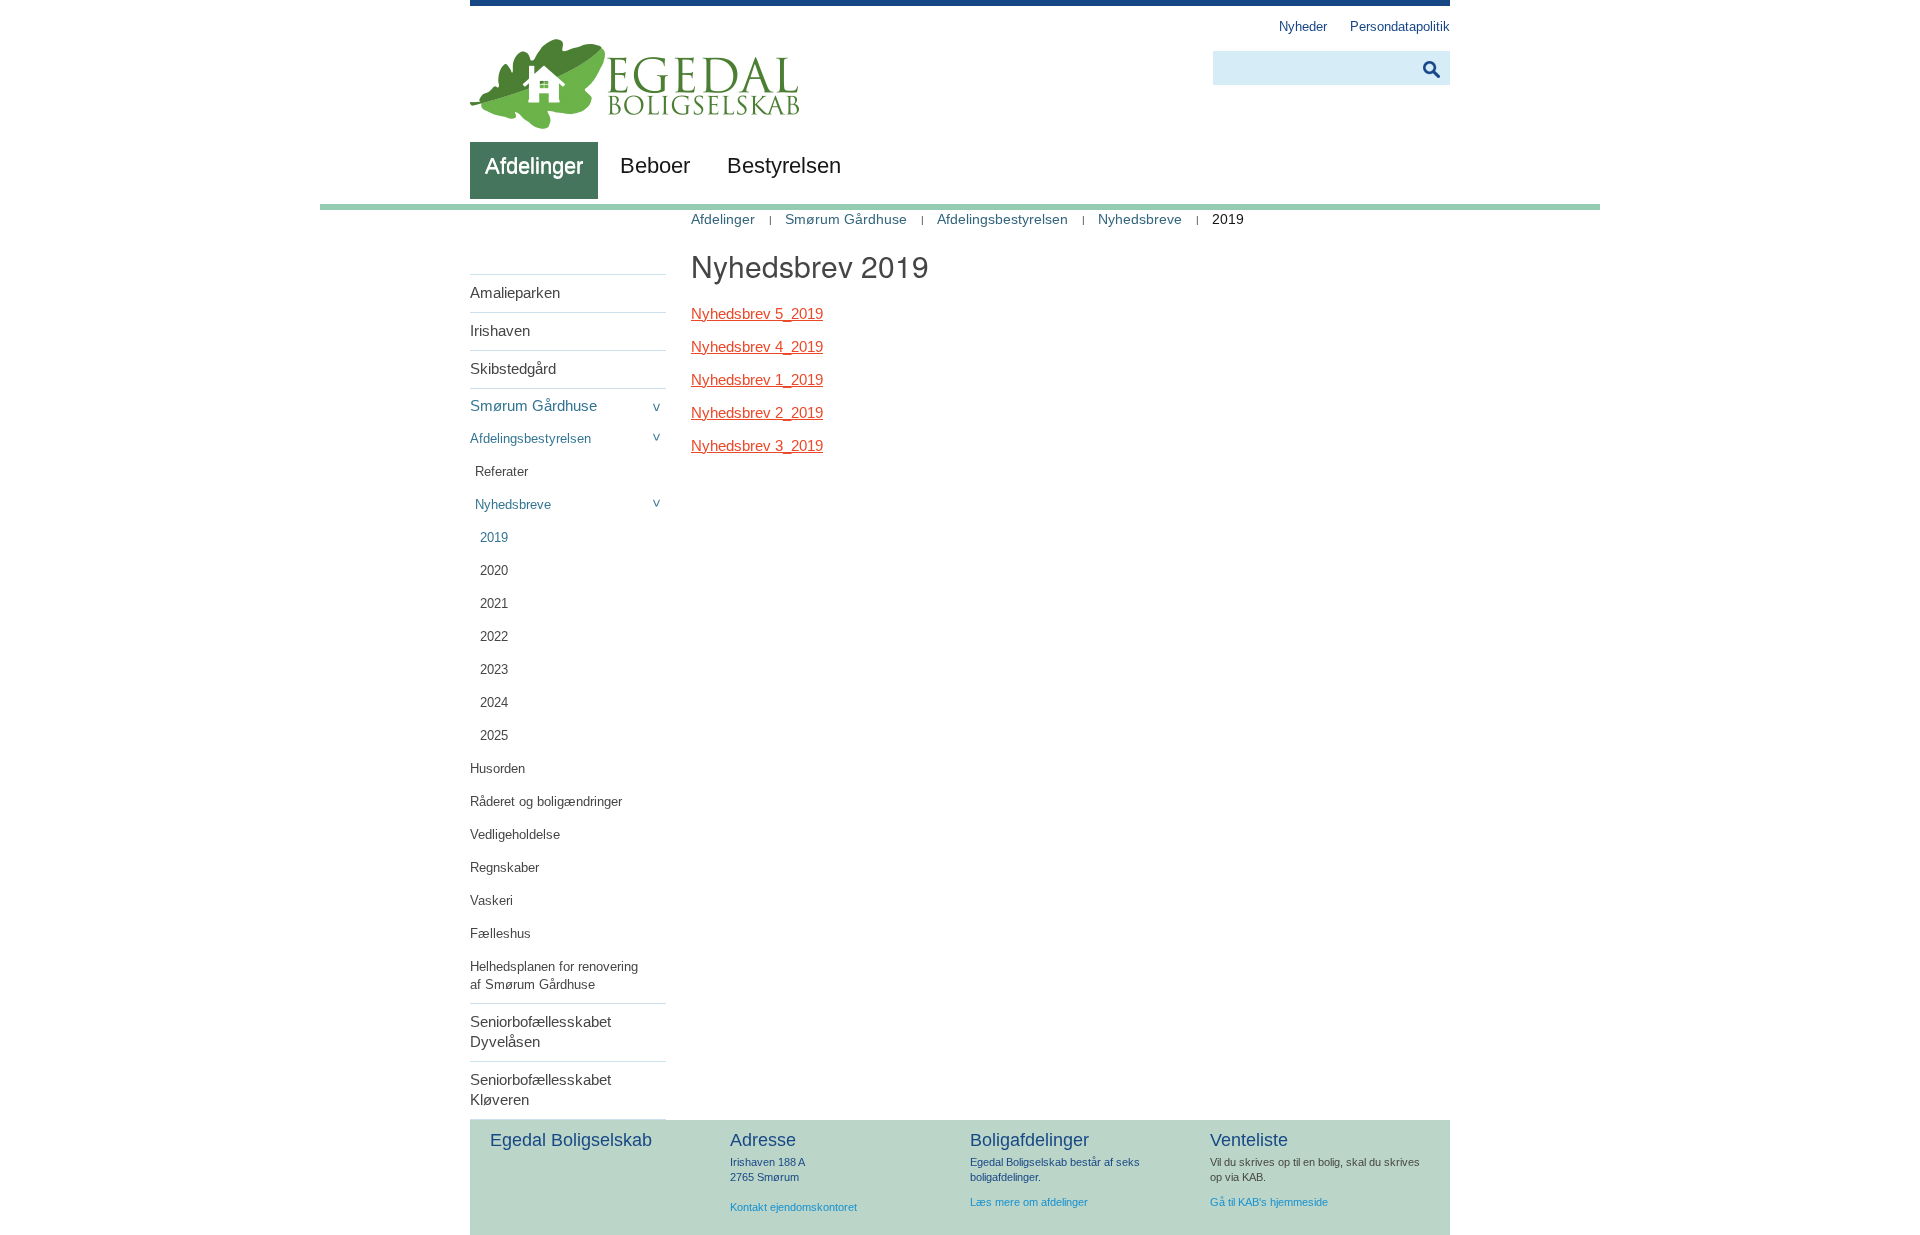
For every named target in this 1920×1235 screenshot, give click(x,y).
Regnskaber (504, 867)
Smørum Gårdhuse (533, 405)
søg (1431, 69)
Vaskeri (491, 900)
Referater (501, 471)
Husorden (497, 768)
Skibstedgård (513, 368)
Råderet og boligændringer (546, 801)
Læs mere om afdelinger (1029, 1202)
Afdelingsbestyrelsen (530, 438)
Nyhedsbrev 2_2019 (757, 412)
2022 (494, 636)
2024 (494, 702)
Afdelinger (723, 219)
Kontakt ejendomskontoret (793, 1207)
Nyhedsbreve (513, 504)
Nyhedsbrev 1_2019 (757, 379)
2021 (494, 603)
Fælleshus (500, 933)
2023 (494, 669)
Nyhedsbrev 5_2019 (757, 313)
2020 (494, 570)
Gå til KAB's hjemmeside (1269, 1202)
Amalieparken (515, 292)
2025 (494, 735)
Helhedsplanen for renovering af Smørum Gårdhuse (554, 975)
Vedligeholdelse (515, 834)
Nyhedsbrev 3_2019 (757, 445)
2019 (494, 537)
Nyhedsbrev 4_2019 (757, 346)
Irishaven (500, 330)
